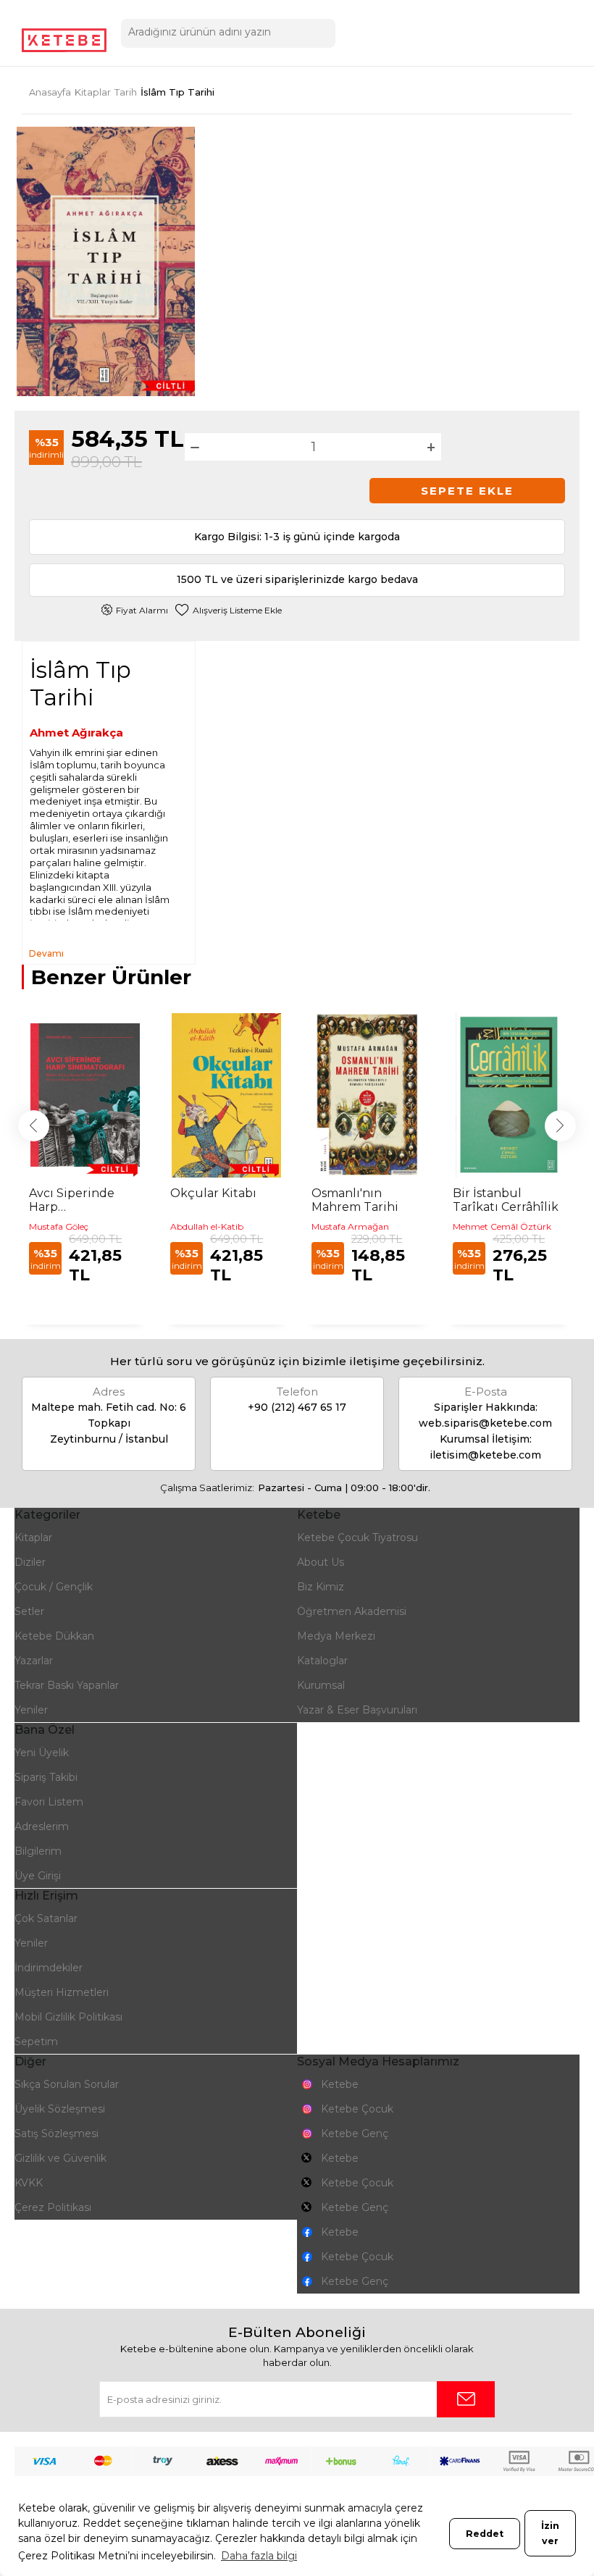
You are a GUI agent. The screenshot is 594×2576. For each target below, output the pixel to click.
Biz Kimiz (321, 1587)
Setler (29, 1611)
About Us (321, 1562)
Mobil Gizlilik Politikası (68, 2017)
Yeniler (31, 1710)
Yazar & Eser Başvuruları (357, 1710)
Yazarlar (34, 1661)
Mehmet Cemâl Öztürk (502, 1226)
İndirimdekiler (49, 1968)
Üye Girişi (38, 1876)
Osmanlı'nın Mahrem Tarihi (355, 1200)
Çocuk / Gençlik (54, 1587)
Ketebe (340, 2084)
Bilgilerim (38, 1851)
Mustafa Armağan (350, 1226)
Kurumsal (321, 1685)
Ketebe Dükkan (54, 1636)
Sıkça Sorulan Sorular (67, 2084)
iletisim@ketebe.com (485, 1455)
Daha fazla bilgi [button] (259, 2556)
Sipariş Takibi (46, 1777)
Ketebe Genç (355, 2134)
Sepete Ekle (467, 491)
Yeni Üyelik (42, 1753)
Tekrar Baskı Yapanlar (67, 1685)
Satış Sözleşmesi (57, 2134)
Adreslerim (42, 1826)
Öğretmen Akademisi (352, 1611)
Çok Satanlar (46, 1918)
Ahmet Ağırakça (76, 733)
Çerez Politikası (53, 2207)
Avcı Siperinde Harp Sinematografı (72, 1200)
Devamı (46, 953)
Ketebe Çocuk (357, 2109)
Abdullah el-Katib (207, 1226)
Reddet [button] (485, 2534)
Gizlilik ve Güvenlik (60, 2158)
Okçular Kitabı (213, 1193)
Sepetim (36, 2042)
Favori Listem (49, 1802)
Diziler (30, 1562)
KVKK (29, 2183)
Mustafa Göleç (59, 1226)
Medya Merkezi (336, 1636)
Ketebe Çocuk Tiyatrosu (357, 1537)
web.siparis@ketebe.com (485, 1423)
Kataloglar (322, 1661)
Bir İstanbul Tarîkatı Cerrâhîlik (506, 1200)
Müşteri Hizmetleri (62, 1992)
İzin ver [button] (550, 2533)
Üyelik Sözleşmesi (60, 2109)
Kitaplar (33, 1537)
